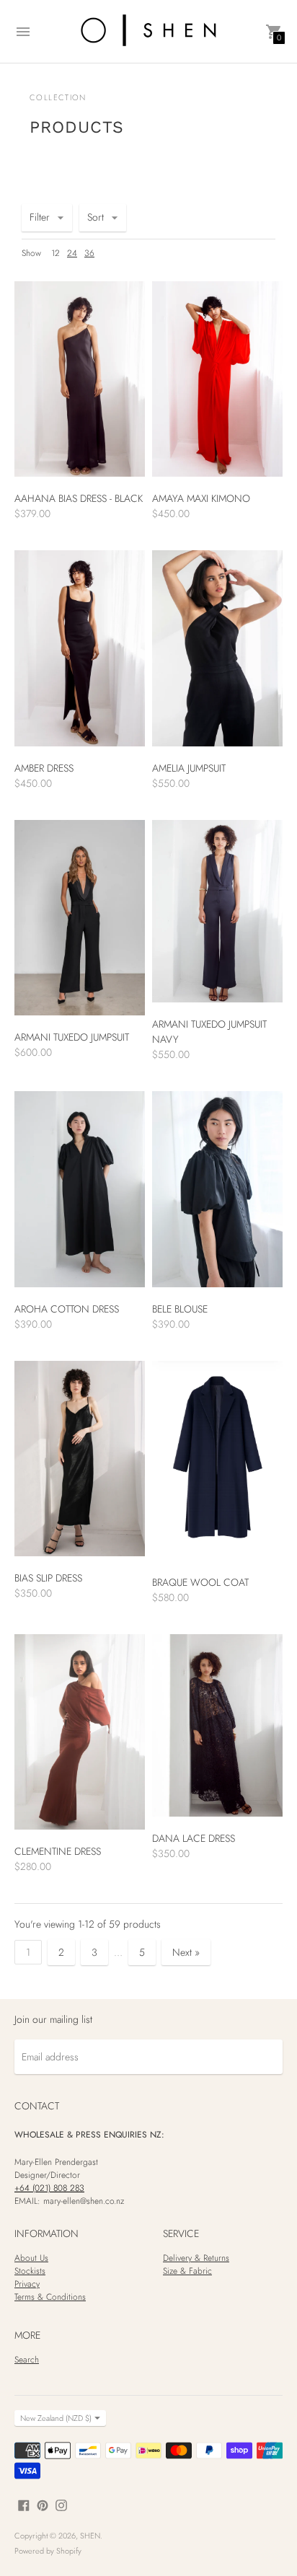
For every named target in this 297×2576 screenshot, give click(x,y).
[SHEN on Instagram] (61, 2504)
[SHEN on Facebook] (24, 2504)
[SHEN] (148, 31)
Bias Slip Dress (48, 1578)
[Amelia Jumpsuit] (217, 648)
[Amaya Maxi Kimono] (217, 379)
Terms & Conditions (50, 2297)
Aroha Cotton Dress (67, 1309)
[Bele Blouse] (217, 1189)
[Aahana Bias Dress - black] (80, 379)
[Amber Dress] (80, 648)
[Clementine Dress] (80, 1732)
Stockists (30, 2271)
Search (27, 2360)
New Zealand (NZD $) (56, 2418)
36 (89, 253)
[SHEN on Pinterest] (43, 2504)
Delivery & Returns (196, 2258)
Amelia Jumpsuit (189, 768)
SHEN (90, 2536)
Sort (96, 217)
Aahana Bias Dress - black (79, 498)
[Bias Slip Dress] (80, 1459)
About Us (31, 2258)
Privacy (27, 2284)
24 (72, 253)
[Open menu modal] (23, 32)
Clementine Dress (58, 1851)
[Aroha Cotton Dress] (80, 1189)
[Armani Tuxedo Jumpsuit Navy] (217, 911)
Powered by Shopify (48, 2551)
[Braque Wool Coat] (217, 1461)
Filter (40, 217)
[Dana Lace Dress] (217, 1725)
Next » (186, 1952)
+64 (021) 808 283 (49, 2188)
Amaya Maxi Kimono (201, 498)
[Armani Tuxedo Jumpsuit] (80, 918)
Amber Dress (44, 768)
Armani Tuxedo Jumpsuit (72, 1037)
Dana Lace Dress (194, 1838)
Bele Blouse (180, 1309)
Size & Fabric (187, 2271)
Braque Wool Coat (200, 1582)
